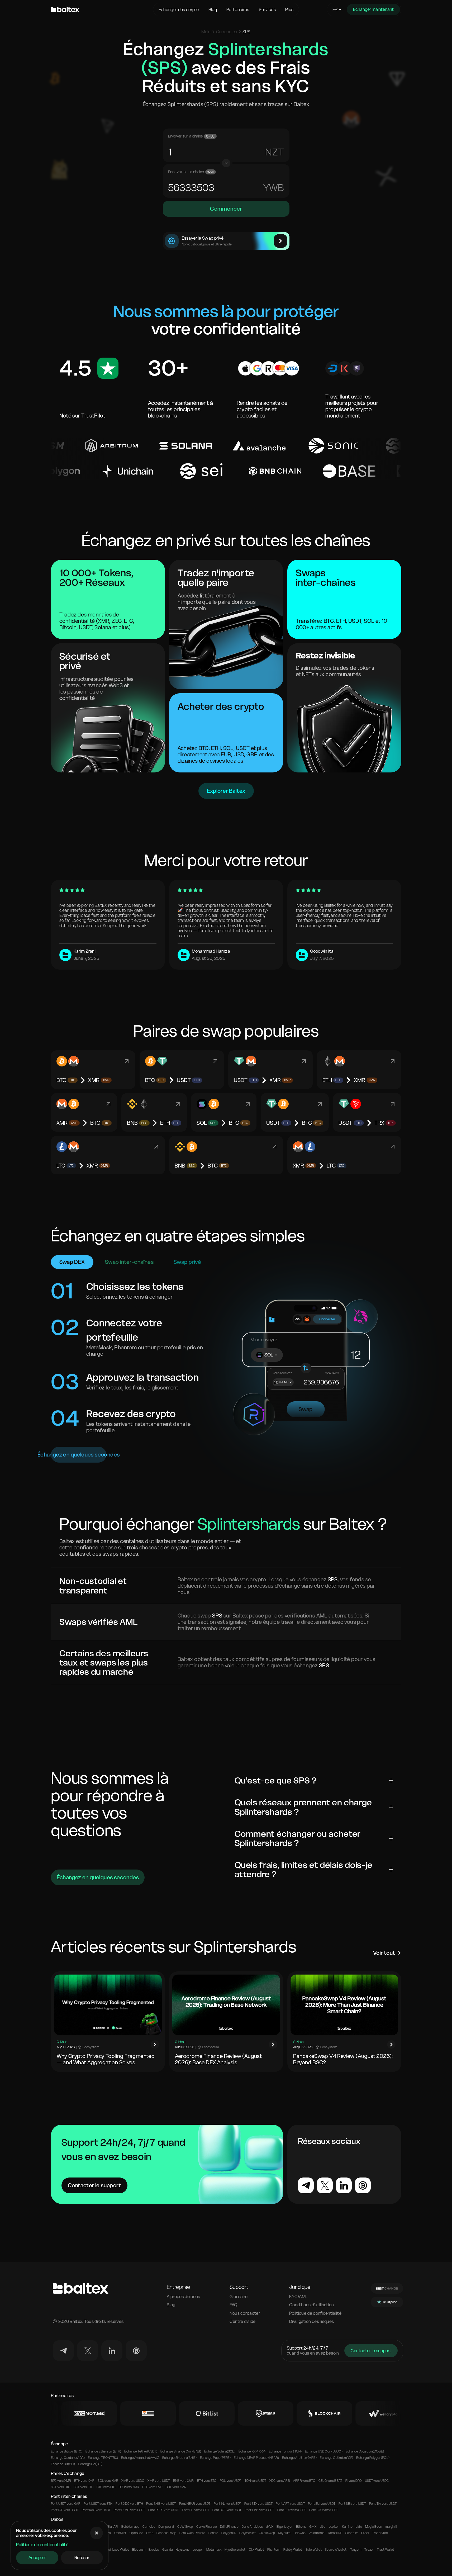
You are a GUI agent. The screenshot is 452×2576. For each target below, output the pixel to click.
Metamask (214, 2550)
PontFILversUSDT (196, 2510)
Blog (213, 10)
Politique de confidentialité (42, 2545)
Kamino (347, 2527)
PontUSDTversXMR (66, 2504)
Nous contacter (245, 2313)
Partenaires (238, 10)
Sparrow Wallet (336, 2550)
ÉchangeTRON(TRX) (103, 2458)
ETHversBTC (207, 2481)
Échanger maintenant (373, 9)
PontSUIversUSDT (322, 2504)
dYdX (270, 2527)
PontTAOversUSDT (324, 2510)
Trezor (369, 2550)
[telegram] (63, 2351)
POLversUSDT (231, 2481)
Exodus (154, 2550)
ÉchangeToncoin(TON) (285, 2451)
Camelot (149, 2527)
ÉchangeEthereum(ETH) (103, 2451)
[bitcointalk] (136, 2351)
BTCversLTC (106, 2487)
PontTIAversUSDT (383, 2504)
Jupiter (334, 2527)
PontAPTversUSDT (290, 2504)
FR (335, 10)
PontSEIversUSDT (352, 2504)
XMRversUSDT (159, 2481)
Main (206, 32)
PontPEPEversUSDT (164, 2510)
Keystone (183, 2550)
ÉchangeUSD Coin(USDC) (324, 2451)
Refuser (82, 2558)
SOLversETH (84, 2487)
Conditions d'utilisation (312, 2305)
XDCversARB (280, 2481)
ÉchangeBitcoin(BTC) (67, 2451)
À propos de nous (183, 2297)
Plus (289, 10)
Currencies (227, 32)
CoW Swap (185, 2527)
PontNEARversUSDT (195, 2504)
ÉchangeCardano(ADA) (68, 2458)
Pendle (213, 2533)
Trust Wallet (386, 2550)
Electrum (139, 2550)
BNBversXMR (184, 2481)
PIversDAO (354, 2481)
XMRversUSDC (133, 2481)
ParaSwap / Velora (192, 2533)
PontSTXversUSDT (258, 2504)
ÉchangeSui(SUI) (63, 2464)
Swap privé (187, 1262)
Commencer (226, 209)
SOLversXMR (108, 2481)
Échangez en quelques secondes (79, 1455)
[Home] (101, 10)
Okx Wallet (256, 2550)
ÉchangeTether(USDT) (141, 2451)
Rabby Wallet (293, 2550)
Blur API (113, 2527)
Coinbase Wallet (118, 2550)
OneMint (120, 2533)
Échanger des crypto (179, 10)
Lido (359, 2527)
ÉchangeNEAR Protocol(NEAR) (256, 2458)
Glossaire (239, 2297)
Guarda (167, 2550)
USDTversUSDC (377, 2481)
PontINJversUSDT (227, 2504)
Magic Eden (374, 2527)
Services (267, 10)
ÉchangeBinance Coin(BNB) (181, 2451)
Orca (150, 2533)
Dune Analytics (252, 2527)
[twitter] (88, 2351)
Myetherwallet (235, 2550)
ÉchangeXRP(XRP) (252, 2451)
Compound (166, 2527)
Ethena (301, 2527)
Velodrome (317, 2533)
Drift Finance (229, 2527)
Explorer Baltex (226, 791)
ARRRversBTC (304, 2481)
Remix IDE (335, 2533)
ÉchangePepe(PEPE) (215, 2458)
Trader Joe (380, 2533)
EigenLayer (285, 2527)
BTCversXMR (61, 2481)
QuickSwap (267, 2533)
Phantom (274, 2550)
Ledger (198, 2550)
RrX (274, 152)
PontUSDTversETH (98, 2504)
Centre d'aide (243, 2321)
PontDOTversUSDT (227, 2510)
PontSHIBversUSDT (161, 2504)
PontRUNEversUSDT (129, 2510)
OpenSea (136, 2533)
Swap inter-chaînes (129, 1262)
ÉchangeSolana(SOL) (220, 2451)
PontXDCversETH (129, 2504)
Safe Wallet (314, 2550)
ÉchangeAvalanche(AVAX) (140, 2458)
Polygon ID (229, 2533)
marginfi (391, 2527)
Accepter (37, 2558)
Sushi (365, 2533)
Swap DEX (72, 1262)
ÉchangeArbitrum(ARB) (299, 2458)
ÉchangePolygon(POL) (373, 2458)
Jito (322, 2527)
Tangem (356, 2550)
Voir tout (384, 1953)
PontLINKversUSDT (259, 2510)
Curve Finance (207, 2527)
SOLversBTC (61, 2487)
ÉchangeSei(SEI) (90, 2464)
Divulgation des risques (311, 2321)
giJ (277, 188)
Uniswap (300, 2533)
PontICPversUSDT (65, 2510)
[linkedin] (112, 2351)
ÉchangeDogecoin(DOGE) (365, 2451)
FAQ (234, 2305)
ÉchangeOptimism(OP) (336, 2458)
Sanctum (352, 2533)
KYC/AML (298, 2297)
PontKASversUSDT (96, 2510)
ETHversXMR (84, 2481)
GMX (313, 2527)
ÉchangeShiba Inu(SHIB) (180, 2458)
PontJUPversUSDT (292, 2510)
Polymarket (247, 2533)
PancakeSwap (166, 2533)
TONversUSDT (255, 2481)
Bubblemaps (130, 2527)
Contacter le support (94, 2185)
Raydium (284, 2533)
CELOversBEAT (330, 2481)
